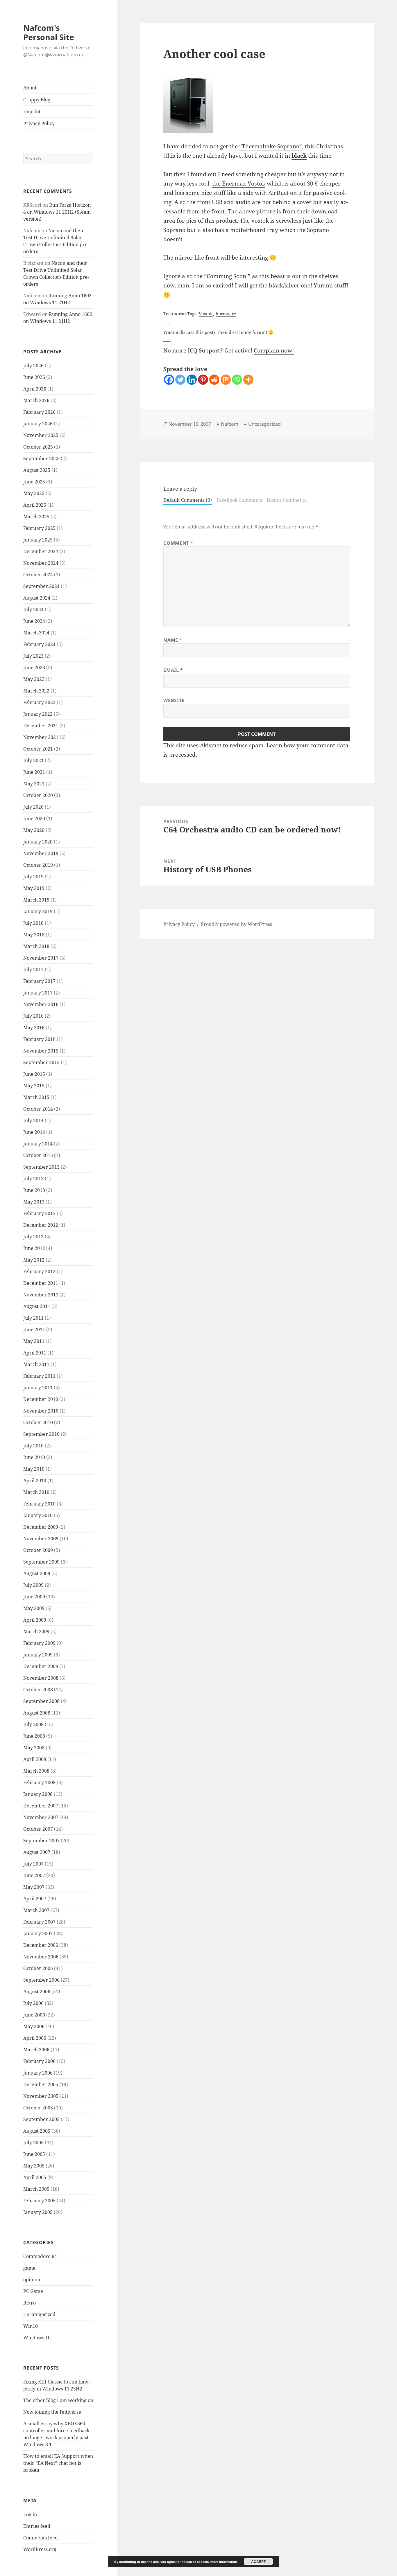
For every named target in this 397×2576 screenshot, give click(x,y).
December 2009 (41, 1527)
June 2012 (34, 1248)
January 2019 (38, 911)
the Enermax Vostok (239, 184)
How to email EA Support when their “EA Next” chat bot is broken (58, 2463)
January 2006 (38, 2073)
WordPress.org (40, 2549)
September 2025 (41, 458)
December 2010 (41, 1399)
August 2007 (37, 1852)
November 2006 (41, 1957)
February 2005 (39, 2201)
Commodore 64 (40, 2256)
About (30, 88)
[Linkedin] (192, 380)
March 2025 (36, 517)
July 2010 (33, 1446)
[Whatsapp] (237, 380)
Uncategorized (39, 2314)
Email (173, 670)
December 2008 (41, 1666)
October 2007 (38, 1829)
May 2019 (34, 888)
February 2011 (39, 1376)
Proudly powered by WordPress (236, 924)
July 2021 (33, 760)
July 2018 (33, 923)
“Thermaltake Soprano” (271, 146)
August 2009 (37, 1573)
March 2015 (36, 1097)
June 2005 (34, 2154)
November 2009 (41, 1539)
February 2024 (39, 644)
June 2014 (34, 1132)
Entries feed (37, 2526)
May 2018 (34, 935)
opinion (32, 2280)
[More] (248, 380)
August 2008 (37, 1713)
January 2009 (38, 1655)
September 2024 (41, 586)
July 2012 (33, 1237)
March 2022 (36, 691)
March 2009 (36, 1631)
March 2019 (36, 900)
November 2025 (41, 435)
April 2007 (35, 1899)
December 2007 (41, 1806)
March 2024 (36, 633)
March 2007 (36, 1910)
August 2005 (37, 2131)
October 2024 (38, 575)
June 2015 (34, 1074)
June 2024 (34, 621)
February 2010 (39, 1504)
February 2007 (39, 1922)
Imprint (32, 111)
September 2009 (41, 1562)
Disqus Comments (287, 500)
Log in (30, 2514)
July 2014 (33, 1120)
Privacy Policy (39, 123)
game (29, 2268)
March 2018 (36, 946)
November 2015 (41, 1051)
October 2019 (38, 865)
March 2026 (36, 400)
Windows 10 (37, 2338)
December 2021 (41, 726)
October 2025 (38, 447)
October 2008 (38, 1690)
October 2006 (38, 1968)
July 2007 (33, 1864)
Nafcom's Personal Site (49, 32)
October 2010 (38, 1422)
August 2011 (37, 1306)
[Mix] (226, 380)
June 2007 (34, 1875)
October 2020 (38, 795)
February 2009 (39, 1643)
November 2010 (41, 1411)
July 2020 (33, 807)
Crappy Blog (37, 100)
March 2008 (36, 1771)
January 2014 (38, 1144)
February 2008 (39, 1782)
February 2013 (39, 1213)
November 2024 (41, 563)
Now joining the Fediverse (52, 2412)
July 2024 (33, 609)
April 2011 (35, 1353)
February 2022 (39, 702)
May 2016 (34, 1028)
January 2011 (38, 1388)
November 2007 (41, 1817)
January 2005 (38, 2212)
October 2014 (38, 1109)
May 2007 (34, 1887)
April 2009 (35, 1620)
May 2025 (34, 493)
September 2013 (41, 1167)
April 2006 (35, 2038)
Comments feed (41, 2538)
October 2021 (38, 749)
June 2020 (34, 819)
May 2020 (34, 830)
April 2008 (35, 1759)
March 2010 (36, 1492)
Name (173, 640)
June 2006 (34, 2015)
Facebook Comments (239, 500)
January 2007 (38, 1933)
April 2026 (35, 389)
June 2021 (34, 772)
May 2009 (34, 1608)
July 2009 (33, 1585)
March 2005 (36, 2189)
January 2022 (38, 714)
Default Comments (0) (188, 500)
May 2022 (34, 679)
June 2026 (34, 377)
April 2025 (35, 505)
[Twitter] (180, 380)
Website (174, 700)
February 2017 (39, 981)
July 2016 (33, 1016)
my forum (255, 332)
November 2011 (41, 1295)
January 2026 (38, 424)
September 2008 (41, 1701)
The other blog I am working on (58, 2400)
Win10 (31, 2326)
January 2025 (38, 540)
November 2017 (41, 958)
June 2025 (34, 482)
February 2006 (39, 2061)
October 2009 (38, 1550)
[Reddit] (214, 380)
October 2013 (38, 1155)
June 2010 (34, 1457)
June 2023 (34, 668)
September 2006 (41, 1980)
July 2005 (33, 2143)
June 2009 (34, 1597)
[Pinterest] (203, 380)
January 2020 (38, 842)
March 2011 (36, 1364)
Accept (258, 2561)
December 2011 (41, 1283)
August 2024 (37, 598)
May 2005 (34, 2166)
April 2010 (35, 1481)
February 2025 (39, 528)
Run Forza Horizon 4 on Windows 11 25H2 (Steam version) (57, 212)
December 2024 (41, 551)
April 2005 (35, 2177)
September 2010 (41, 1434)
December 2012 (41, 1225)
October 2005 (38, 2108)
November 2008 (41, 1678)
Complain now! (274, 350)
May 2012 (34, 1260)
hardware (226, 314)
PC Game (33, 2291)
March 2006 (36, 2050)
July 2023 (33, 656)
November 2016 (41, 1004)
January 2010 (38, 1515)
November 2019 (41, 853)
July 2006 (33, 2003)
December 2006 (41, 1945)
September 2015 (41, 1062)
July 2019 (33, 877)
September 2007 (41, 1841)
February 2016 (39, 1039)
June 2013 (34, 1190)
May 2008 (34, 1748)
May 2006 (34, 2026)
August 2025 (37, 470)
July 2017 (33, 969)
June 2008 (34, 1736)
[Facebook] (169, 380)
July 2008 (33, 1724)
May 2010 (34, 1469)
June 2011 (34, 1330)
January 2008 (38, 1794)
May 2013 (34, 1202)
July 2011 (33, 1318)
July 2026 (33, 366)
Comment (178, 543)
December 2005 (41, 2084)
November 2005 (41, 2096)
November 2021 (41, 737)
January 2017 (38, 993)
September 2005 (41, 2119)
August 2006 (37, 1992)
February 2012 (39, 1271)
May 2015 (34, 1086)
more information (224, 2562)
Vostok (206, 314)
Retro (29, 2303)
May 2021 (34, 784)
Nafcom (230, 424)
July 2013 (33, 1179)
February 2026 (39, 412)
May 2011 (34, 1341)
